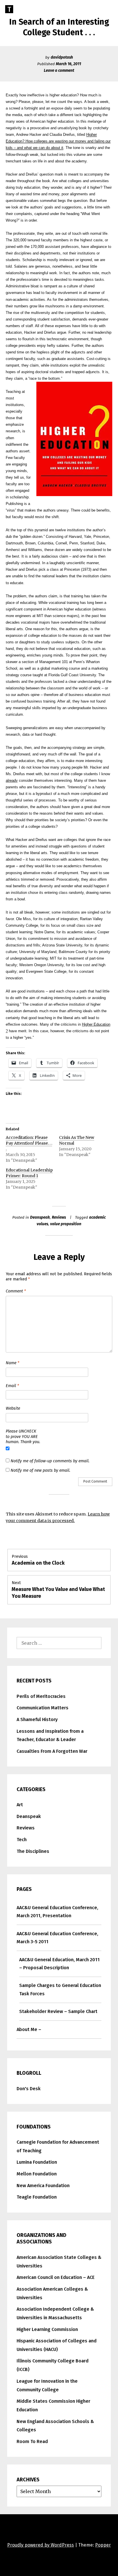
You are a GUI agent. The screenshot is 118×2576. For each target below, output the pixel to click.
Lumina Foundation (37, 2162)
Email (12, 1386)
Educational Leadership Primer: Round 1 (29, 1173)
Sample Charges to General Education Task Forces (60, 1990)
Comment (16, 1291)
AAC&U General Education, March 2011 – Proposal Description (59, 1964)
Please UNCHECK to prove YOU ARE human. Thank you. (23, 1437)
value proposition (66, 1224)
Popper (103, 2545)
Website (13, 1408)
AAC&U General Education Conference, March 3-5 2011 (57, 1938)
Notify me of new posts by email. (40, 1470)
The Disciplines (33, 1851)
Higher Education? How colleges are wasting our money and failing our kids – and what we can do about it (58, 141)
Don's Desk (29, 2089)
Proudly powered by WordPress (41, 2545)
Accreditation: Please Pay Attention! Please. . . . (29, 1143)
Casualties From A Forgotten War (52, 1751)
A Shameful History (37, 1719)
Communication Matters (43, 1708)
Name (12, 1363)
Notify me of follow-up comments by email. (50, 1461)
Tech (22, 1840)
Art (20, 1805)
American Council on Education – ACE (56, 2277)
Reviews (59, 1217)
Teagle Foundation (37, 2197)
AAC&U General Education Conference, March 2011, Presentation (57, 1912)
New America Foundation (43, 2186)
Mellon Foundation (37, 2174)
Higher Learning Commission (47, 2329)
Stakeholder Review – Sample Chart (58, 2011)
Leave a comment (59, 70)
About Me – (29, 2029)
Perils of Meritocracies (41, 1696)
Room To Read (32, 2441)
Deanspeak (40, 1217)
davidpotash (62, 57)
